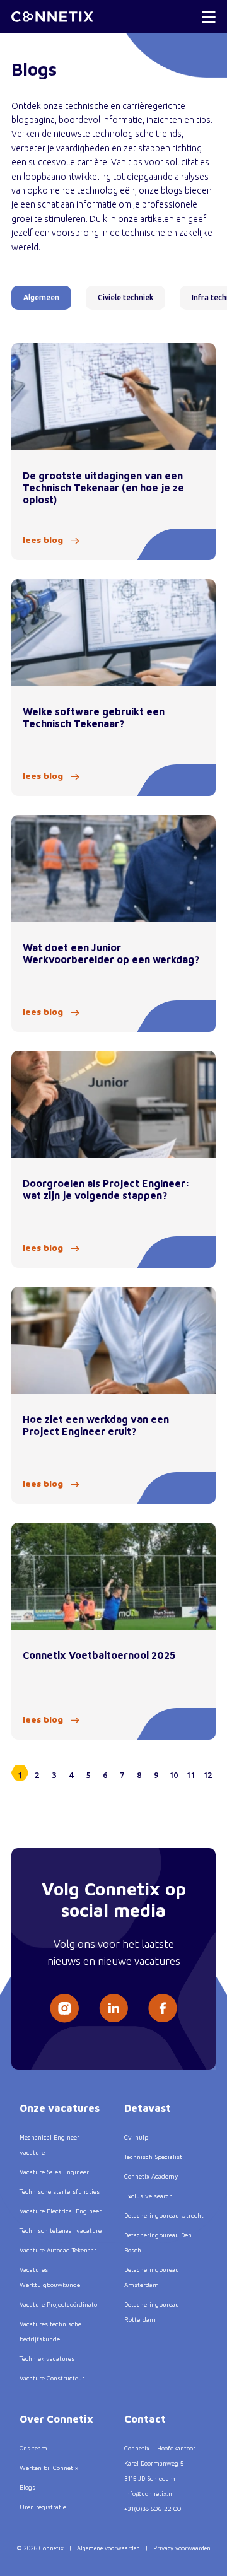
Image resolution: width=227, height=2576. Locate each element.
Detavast (148, 2108)
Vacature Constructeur (52, 2378)
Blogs (27, 2487)
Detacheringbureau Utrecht (164, 2215)
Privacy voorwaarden (182, 2548)
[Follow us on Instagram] (64, 2008)
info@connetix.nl (149, 2493)
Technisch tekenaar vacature (61, 2230)
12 (207, 1775)
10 (173, 1775)
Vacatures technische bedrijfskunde (50, 2331)
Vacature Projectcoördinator (60, 2304)
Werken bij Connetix (49, 2468)
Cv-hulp (136, 2137)
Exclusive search (148, 2196)
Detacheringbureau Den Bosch (158, 2242)
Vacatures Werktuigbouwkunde (50, 2277)
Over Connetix (56, 2419)
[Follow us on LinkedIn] (113, 2008)
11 (190, 1775)
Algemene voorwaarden (108, 2548)
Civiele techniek (125, 297)
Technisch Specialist (153, 2157)
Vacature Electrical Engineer (61, 2211)
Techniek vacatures (47, 2358)
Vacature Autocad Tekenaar (58, 2250)
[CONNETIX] (52, 17)
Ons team (33, 2448)
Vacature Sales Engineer (54, 2172)
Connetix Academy (151, 2176)
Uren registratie (43, 2507)
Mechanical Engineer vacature (49, 2145)
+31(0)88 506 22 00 (153, 2509)
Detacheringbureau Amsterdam (152, 2277)
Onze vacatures (60, 2108)
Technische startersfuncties (60, 2191)
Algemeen (41, 297)
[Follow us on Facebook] (163, 2008)
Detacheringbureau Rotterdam (152, 2312)
